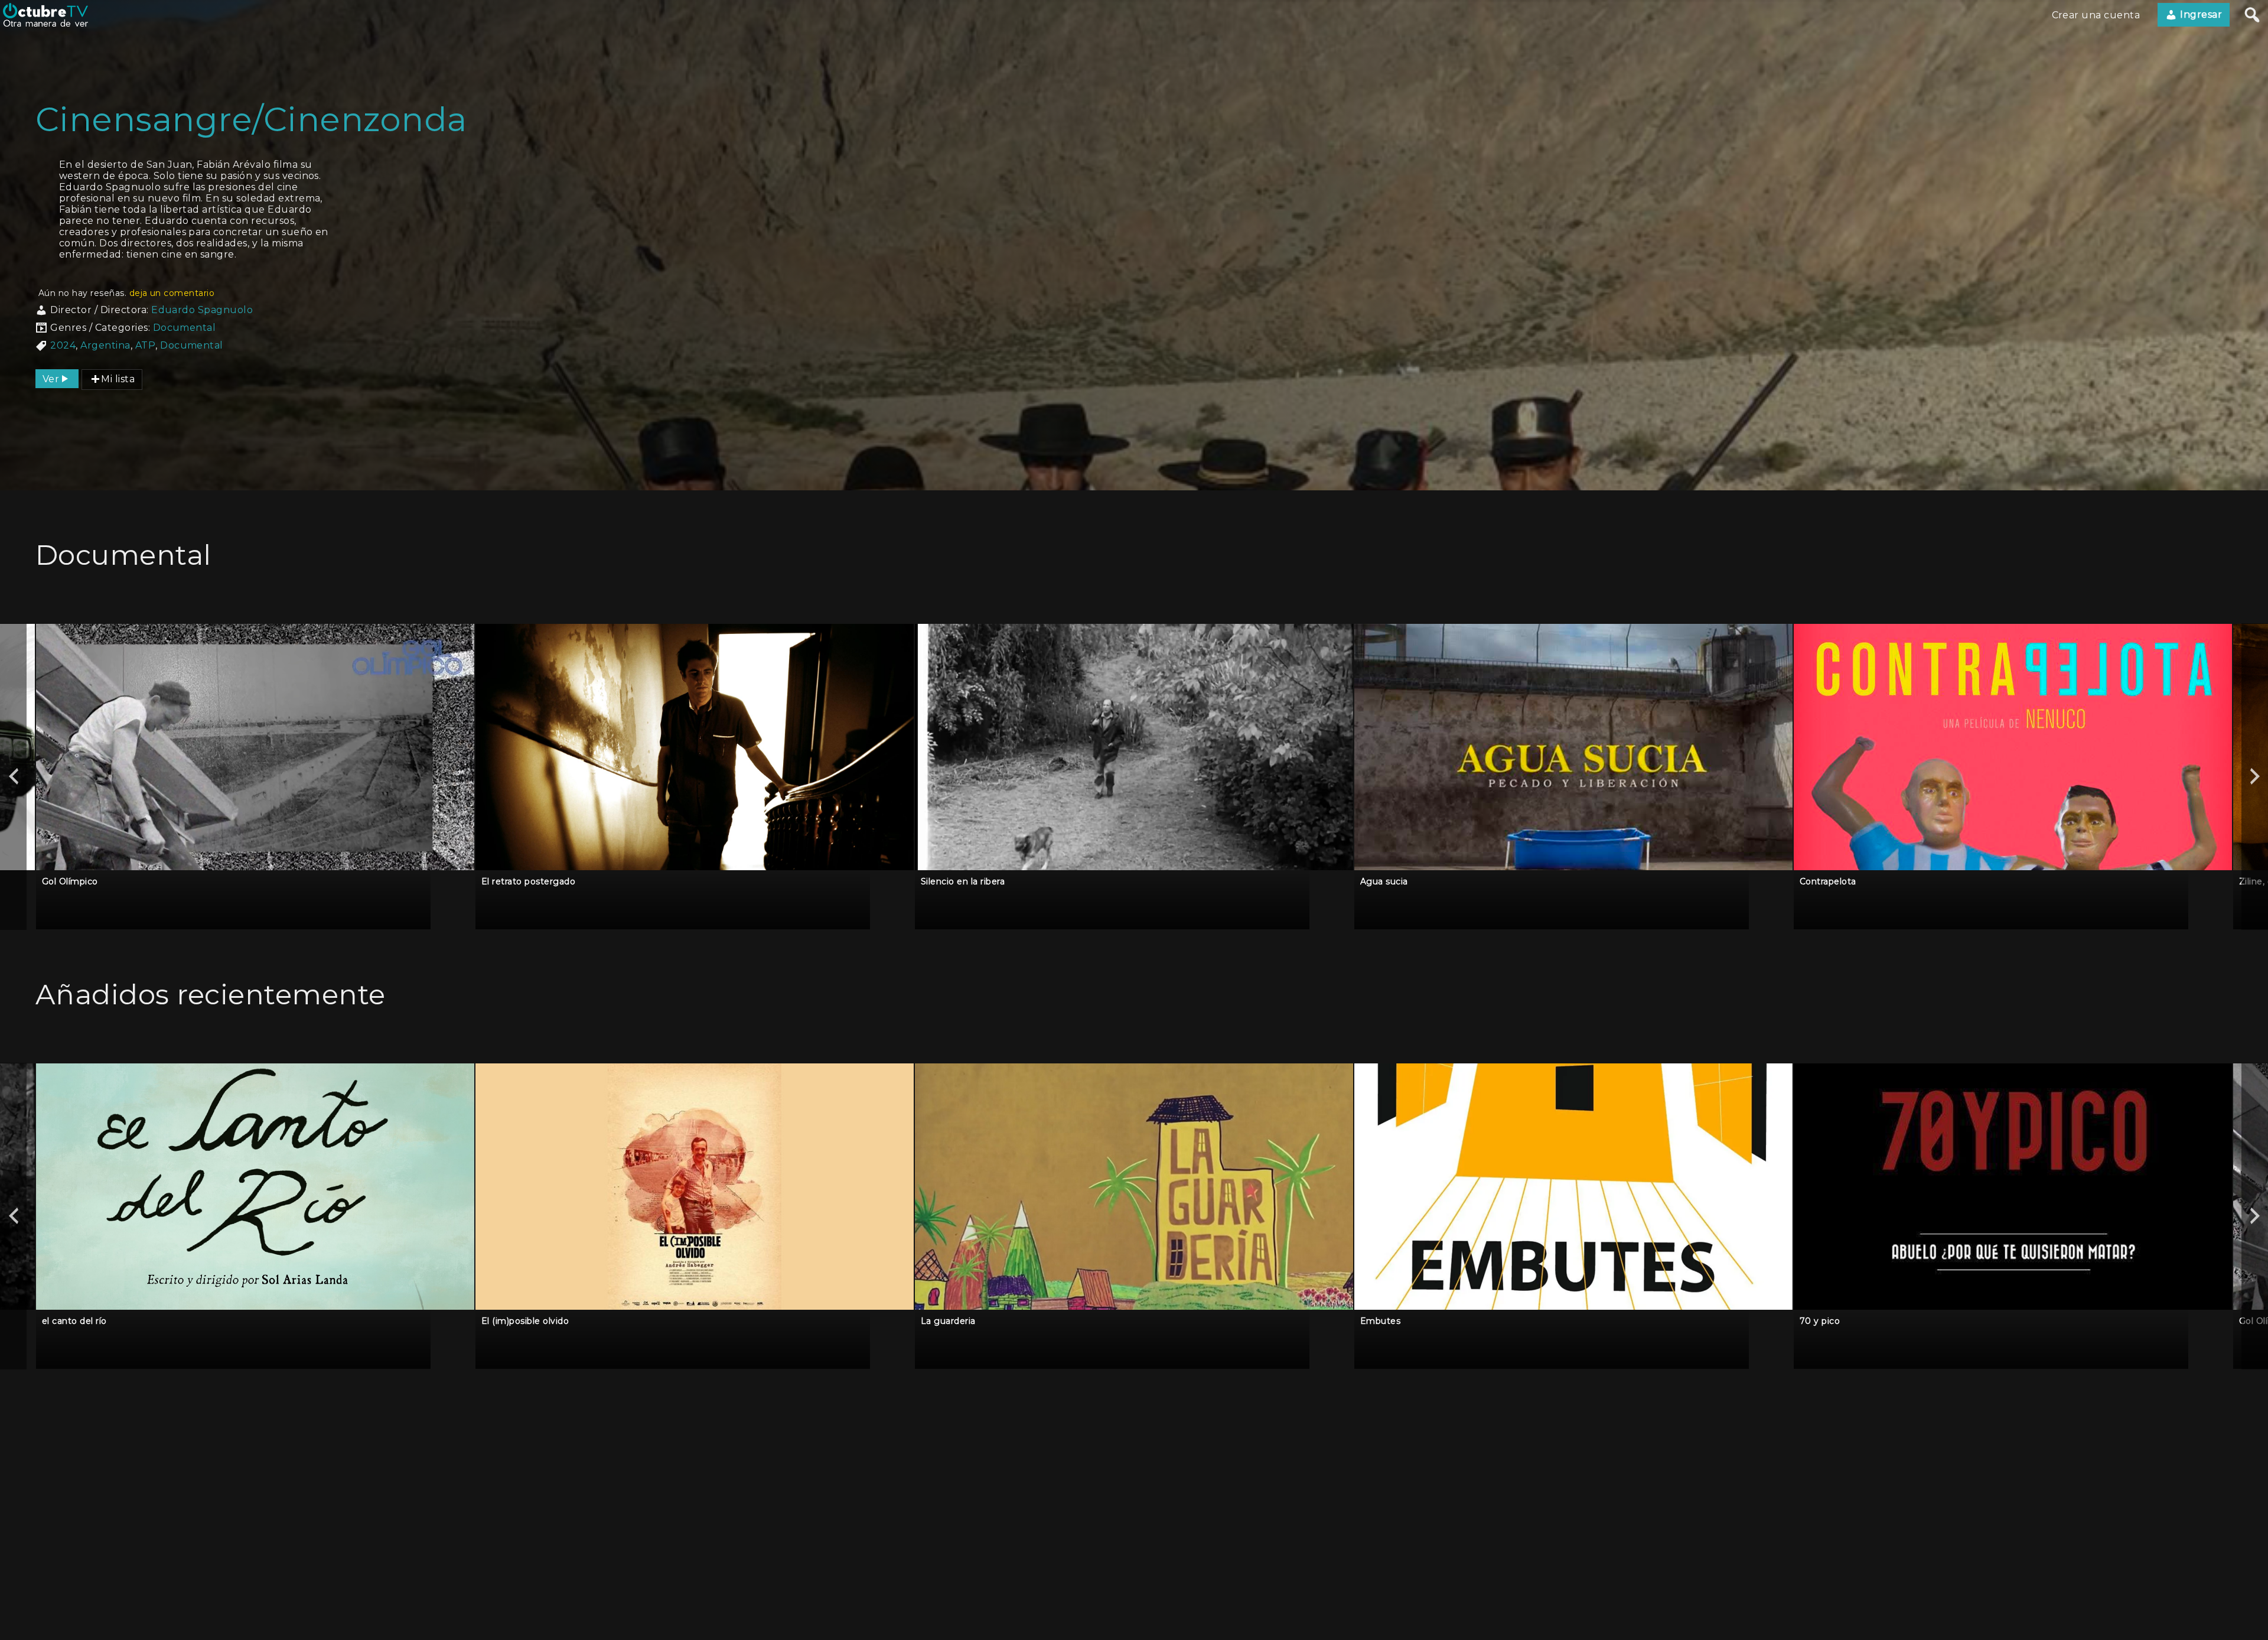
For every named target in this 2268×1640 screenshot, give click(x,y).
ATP (145, 345)
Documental (185, 328)
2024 (63, 345)
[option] (255, 777)
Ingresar (2200, 14)
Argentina (105, 345)
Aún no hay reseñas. (126, 293)
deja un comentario (172, 293)
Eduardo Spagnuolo (202, 310)
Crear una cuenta (2096, 15)
